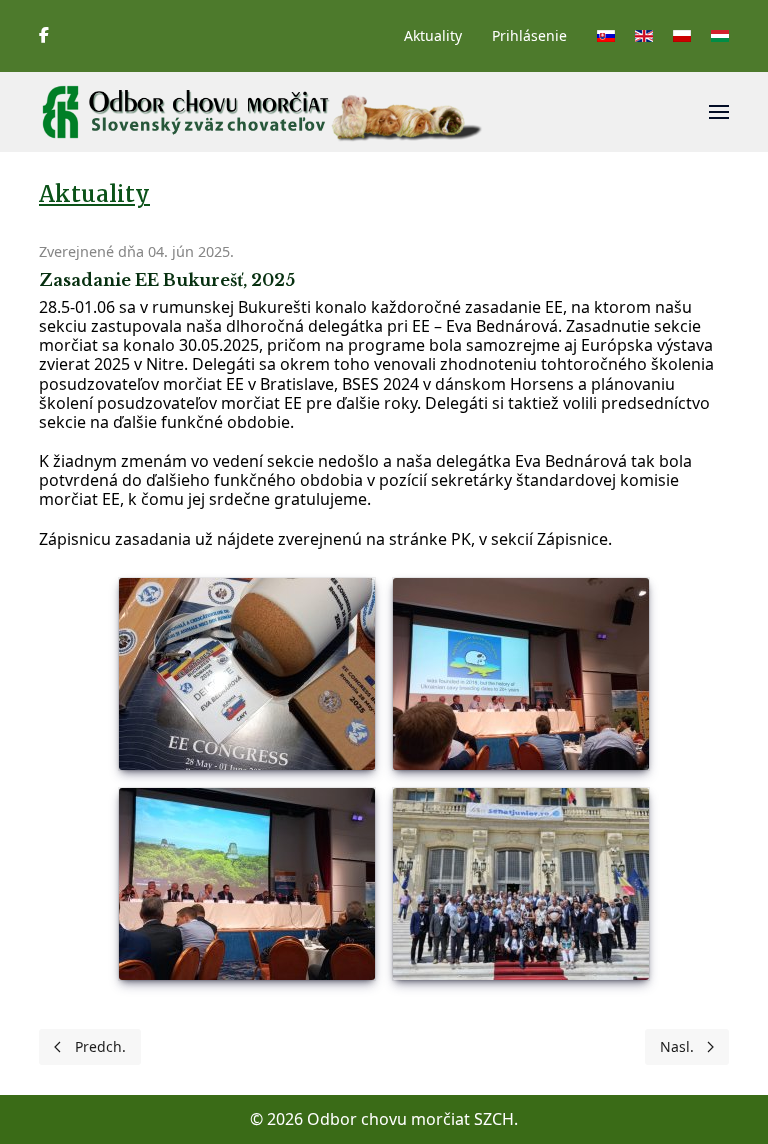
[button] (719, 112)
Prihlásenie (529, 35)
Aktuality (433, 35)
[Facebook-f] (44, 35)
